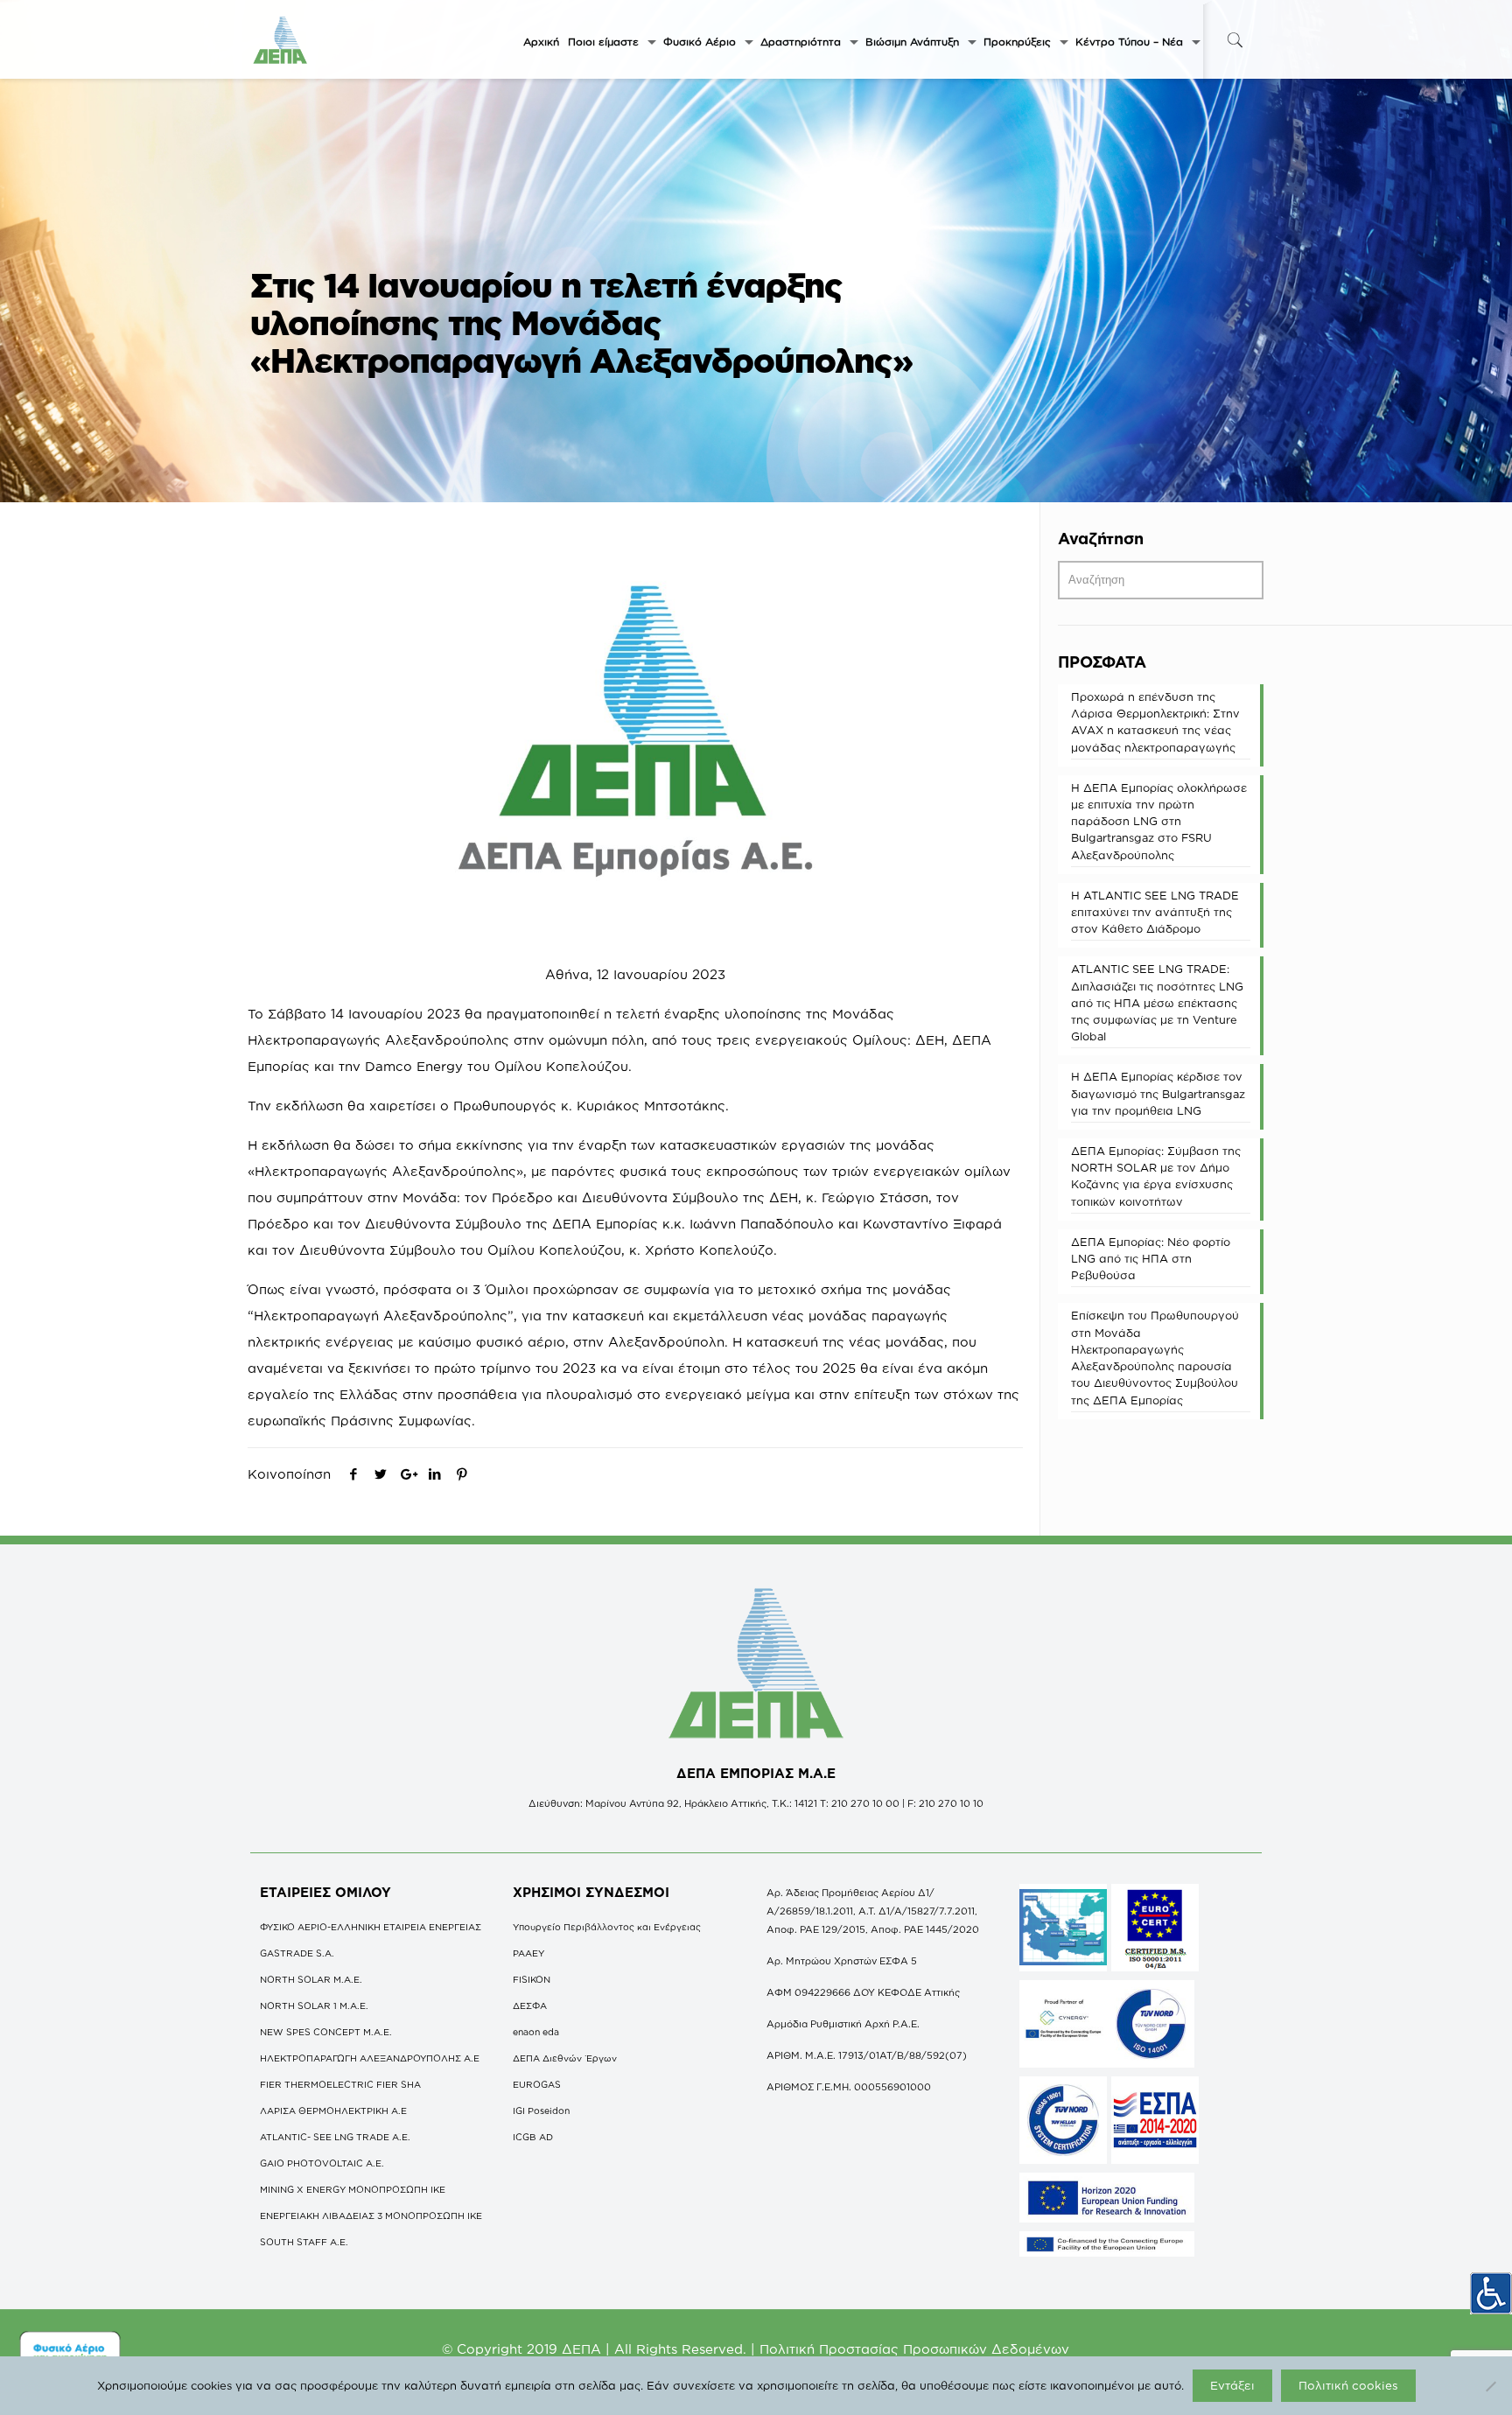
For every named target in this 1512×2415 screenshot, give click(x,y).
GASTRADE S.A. (297, 1953)
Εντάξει (1232, 2385)
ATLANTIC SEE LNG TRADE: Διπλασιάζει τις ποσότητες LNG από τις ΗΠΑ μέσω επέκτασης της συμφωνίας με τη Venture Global (1157, 1002)
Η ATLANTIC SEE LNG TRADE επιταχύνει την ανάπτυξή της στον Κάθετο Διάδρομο (1155, 912)
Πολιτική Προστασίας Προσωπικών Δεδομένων (914, 2349)
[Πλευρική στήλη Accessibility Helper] (1491, 2293)
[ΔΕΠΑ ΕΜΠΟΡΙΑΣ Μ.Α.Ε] (281, 39)
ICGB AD (533, 2137)
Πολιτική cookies (1348, 2385)
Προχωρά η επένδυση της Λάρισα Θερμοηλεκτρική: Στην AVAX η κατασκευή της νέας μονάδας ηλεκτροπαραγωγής (1155, 722)
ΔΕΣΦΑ (530, 2005)
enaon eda (536, 2032)
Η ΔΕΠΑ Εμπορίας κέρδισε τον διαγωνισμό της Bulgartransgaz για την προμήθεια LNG (1158, 1093)
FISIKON (532, 1979)
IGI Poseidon (541, 2110)
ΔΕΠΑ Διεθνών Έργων (565, 2058)
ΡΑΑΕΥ (528, 1953)
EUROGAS (537, 2084)
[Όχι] (1490, 2386)
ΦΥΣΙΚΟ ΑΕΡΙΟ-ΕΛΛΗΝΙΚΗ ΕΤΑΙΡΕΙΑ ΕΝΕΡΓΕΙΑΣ (371, 1927)
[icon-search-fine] (1235, 40)
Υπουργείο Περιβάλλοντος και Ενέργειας (607, 1927)
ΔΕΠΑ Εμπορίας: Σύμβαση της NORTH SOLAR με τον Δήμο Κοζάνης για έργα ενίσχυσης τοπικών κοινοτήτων (1156, 1176)
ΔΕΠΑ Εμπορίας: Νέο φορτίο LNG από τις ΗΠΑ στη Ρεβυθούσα (1151, 1258)
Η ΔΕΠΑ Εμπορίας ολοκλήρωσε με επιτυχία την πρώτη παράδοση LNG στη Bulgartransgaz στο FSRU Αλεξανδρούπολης (1159, 821)
